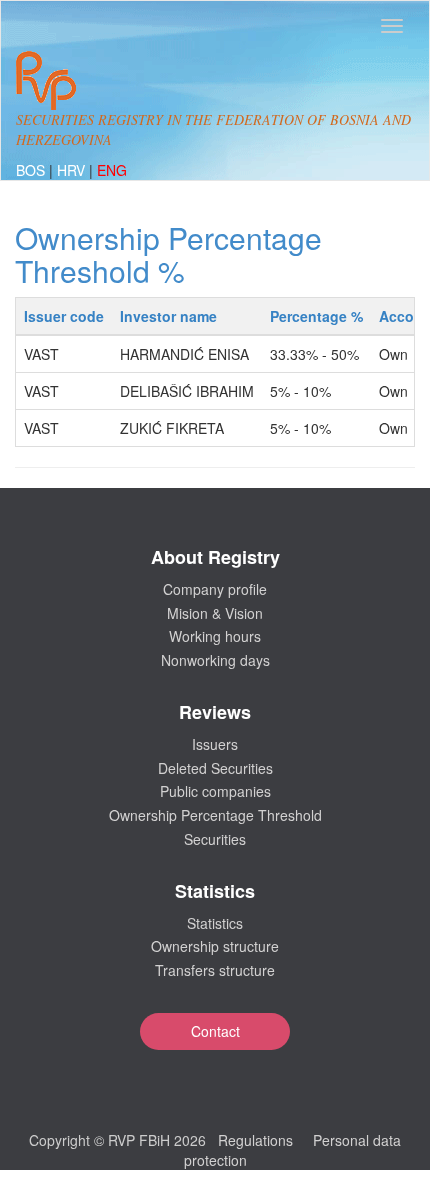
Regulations (255, 1140)
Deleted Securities (215, 768)
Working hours (215, 636)
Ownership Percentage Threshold (215, 815)
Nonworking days (215, 660)
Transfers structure (215, 970)
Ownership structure (215, 946)
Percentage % (316, 316)
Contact (215, 1031)
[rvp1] (46, 78)
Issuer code (64, 316)
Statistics (215, 923)
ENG (112, 170)
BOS (32, 170)
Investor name (168, 316)
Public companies (215, 791)
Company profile (215, 589)
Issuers (215, 744)
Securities (215, 839)
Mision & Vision (215, 613)
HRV (73, 170)
